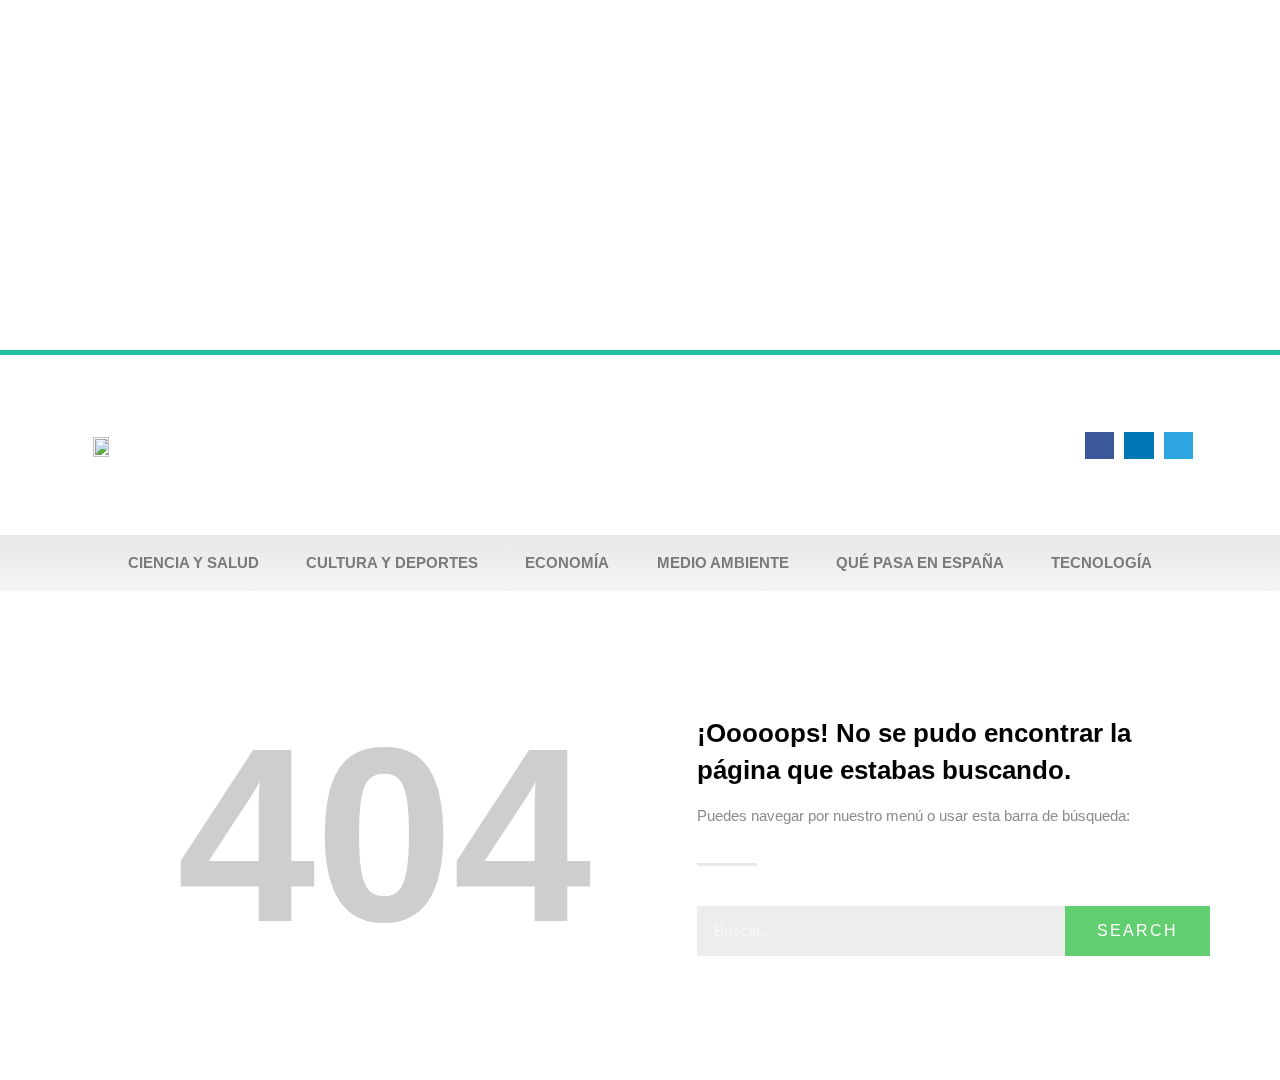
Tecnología (1101, 562)
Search (1137, 930)
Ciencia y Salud (193, 562)
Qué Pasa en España (920, 562)
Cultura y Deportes (392, 562)
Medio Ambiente (723, 562)
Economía (567, 562)
